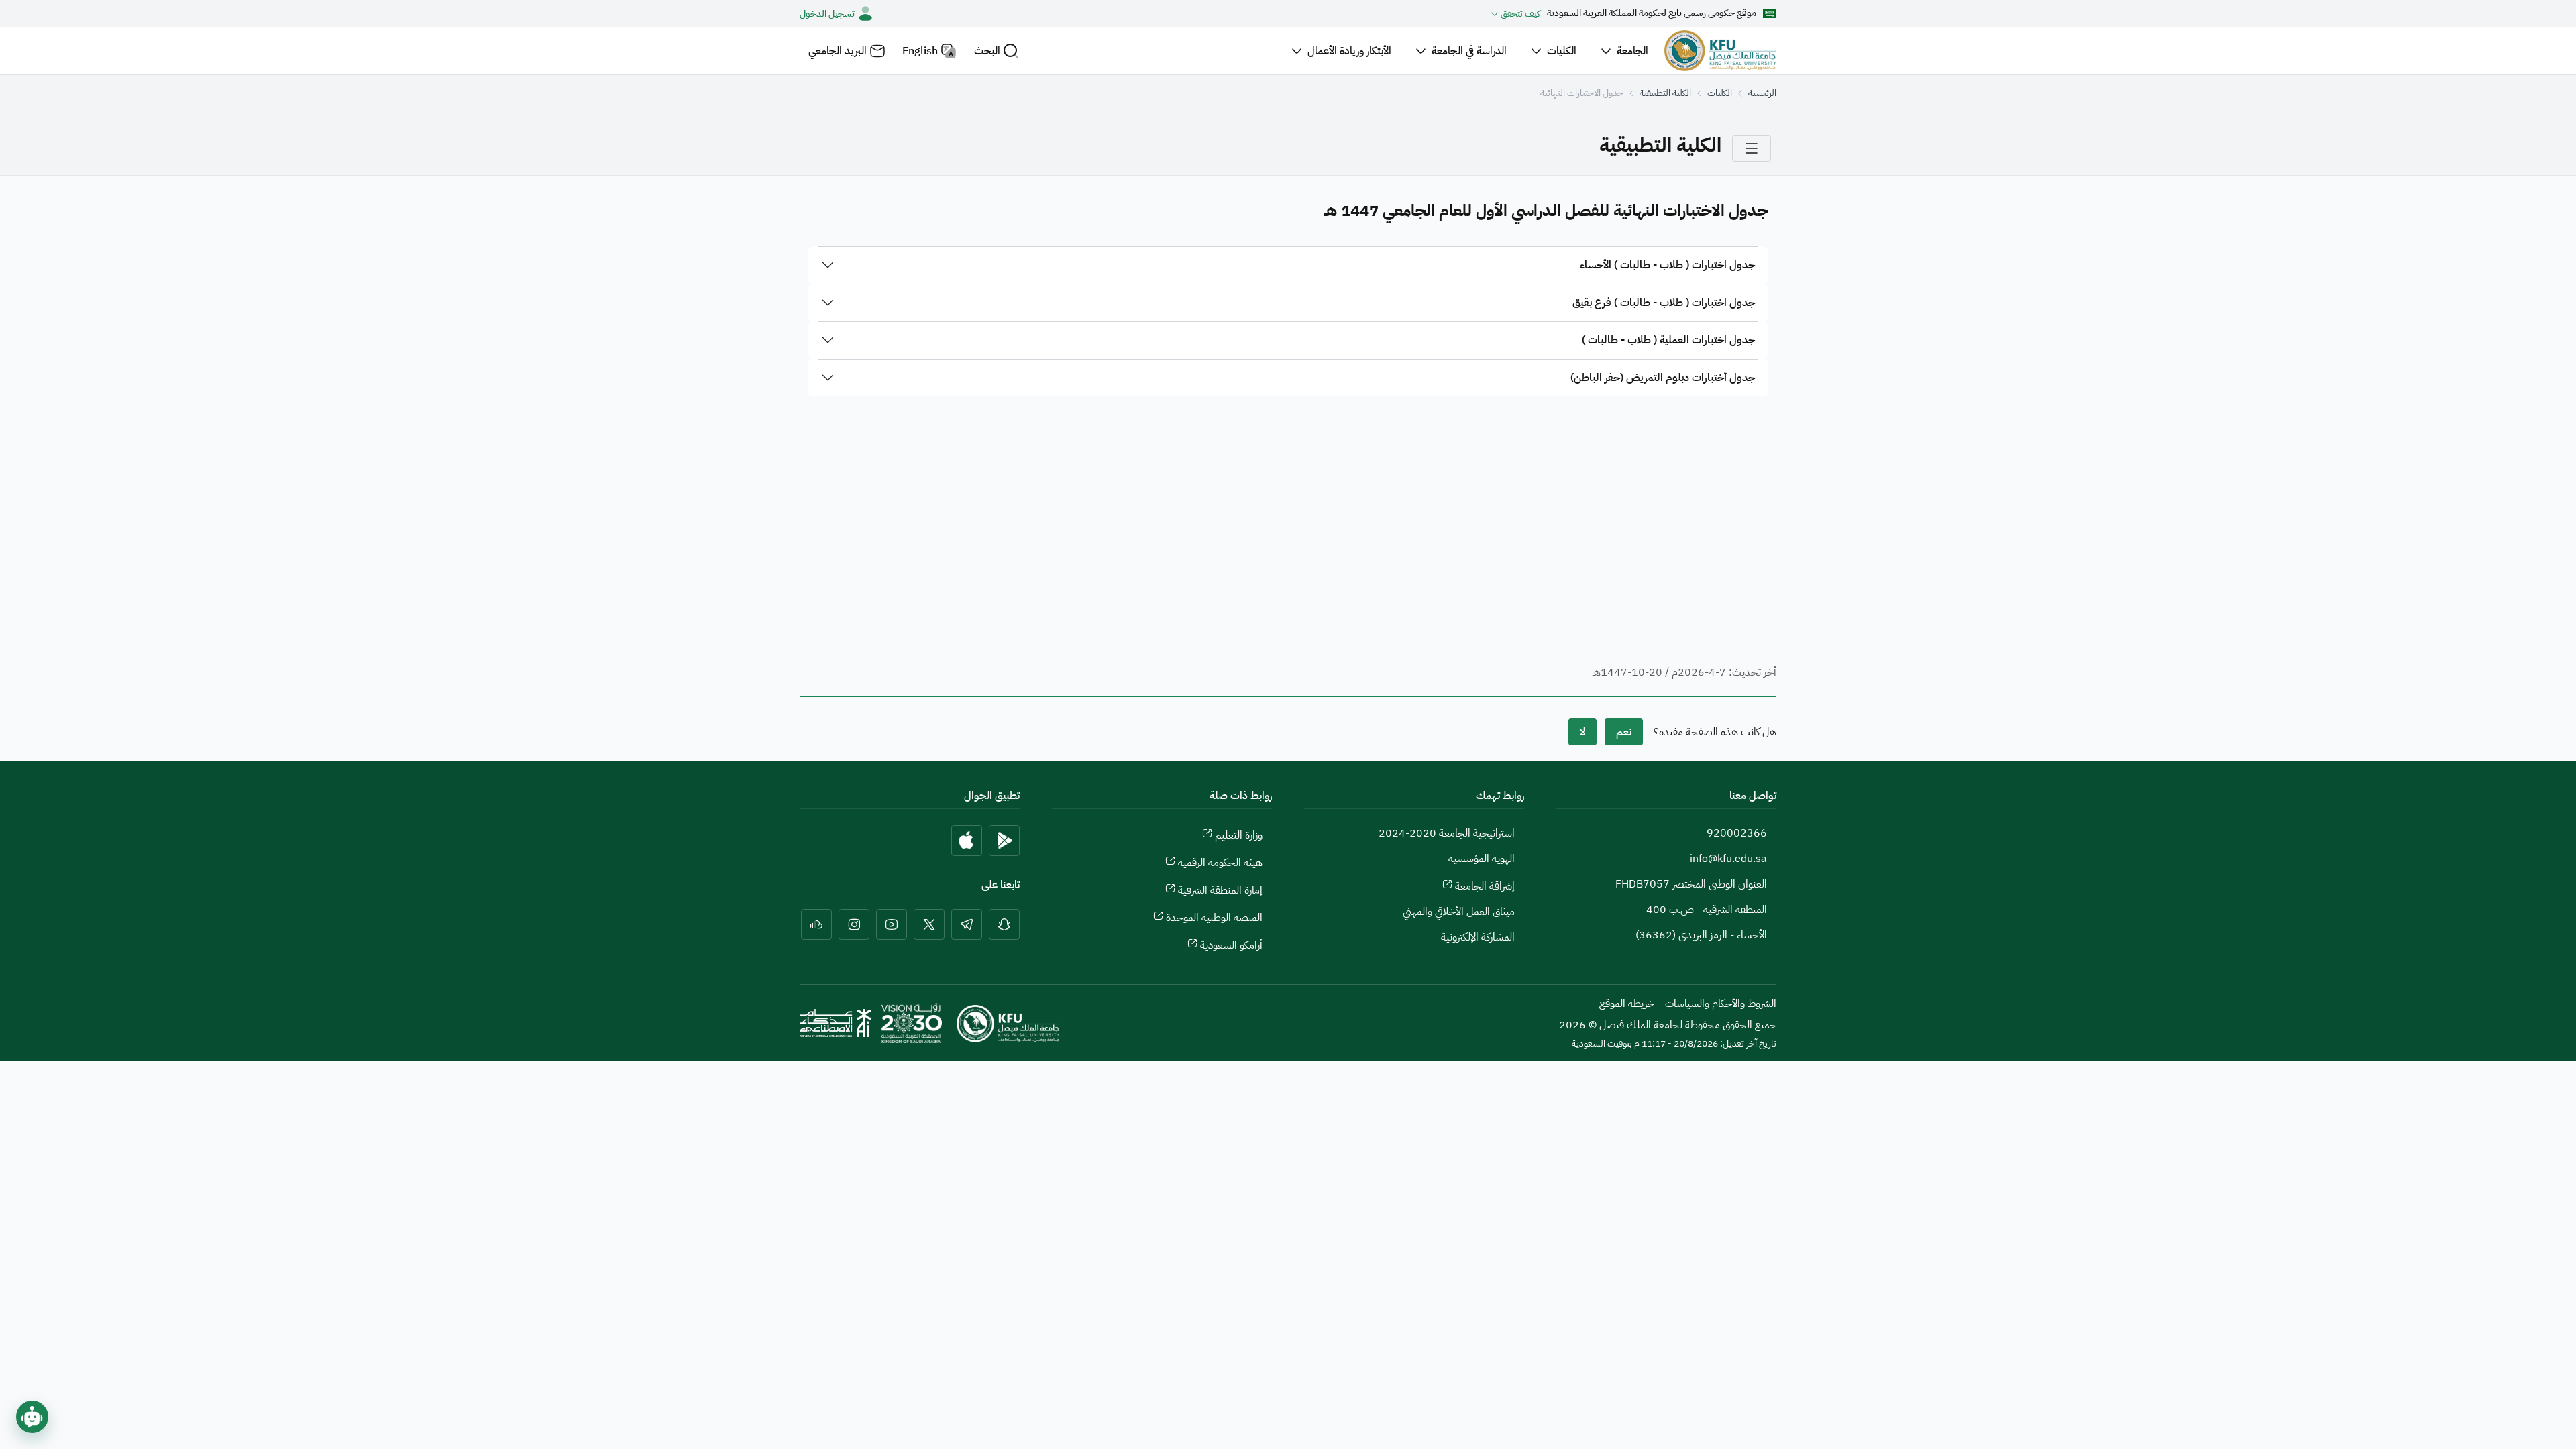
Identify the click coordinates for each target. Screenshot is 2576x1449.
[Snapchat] (1004, 924)
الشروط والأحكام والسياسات (1721, 1004)
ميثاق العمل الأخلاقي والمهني (1459, 912)
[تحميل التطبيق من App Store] (967, 841)
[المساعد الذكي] (32, 1417)
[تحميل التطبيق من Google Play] (1004, 841)
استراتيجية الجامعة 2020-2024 (1447, 833)
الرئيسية (1762, 93)
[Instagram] (854, 924)
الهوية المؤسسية (1482, 859)
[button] (997, 51)
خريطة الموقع (1627, 1004)
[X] (929, 924)
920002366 (1737, 833)
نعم (1624, 732)
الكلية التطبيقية (1665, 93)
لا (1582, 732)
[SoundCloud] (816, 924)
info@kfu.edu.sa (1728, 859)
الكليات (1720, 93)
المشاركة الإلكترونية (1478, 937)
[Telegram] (967, 924)
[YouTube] (892, 924)
